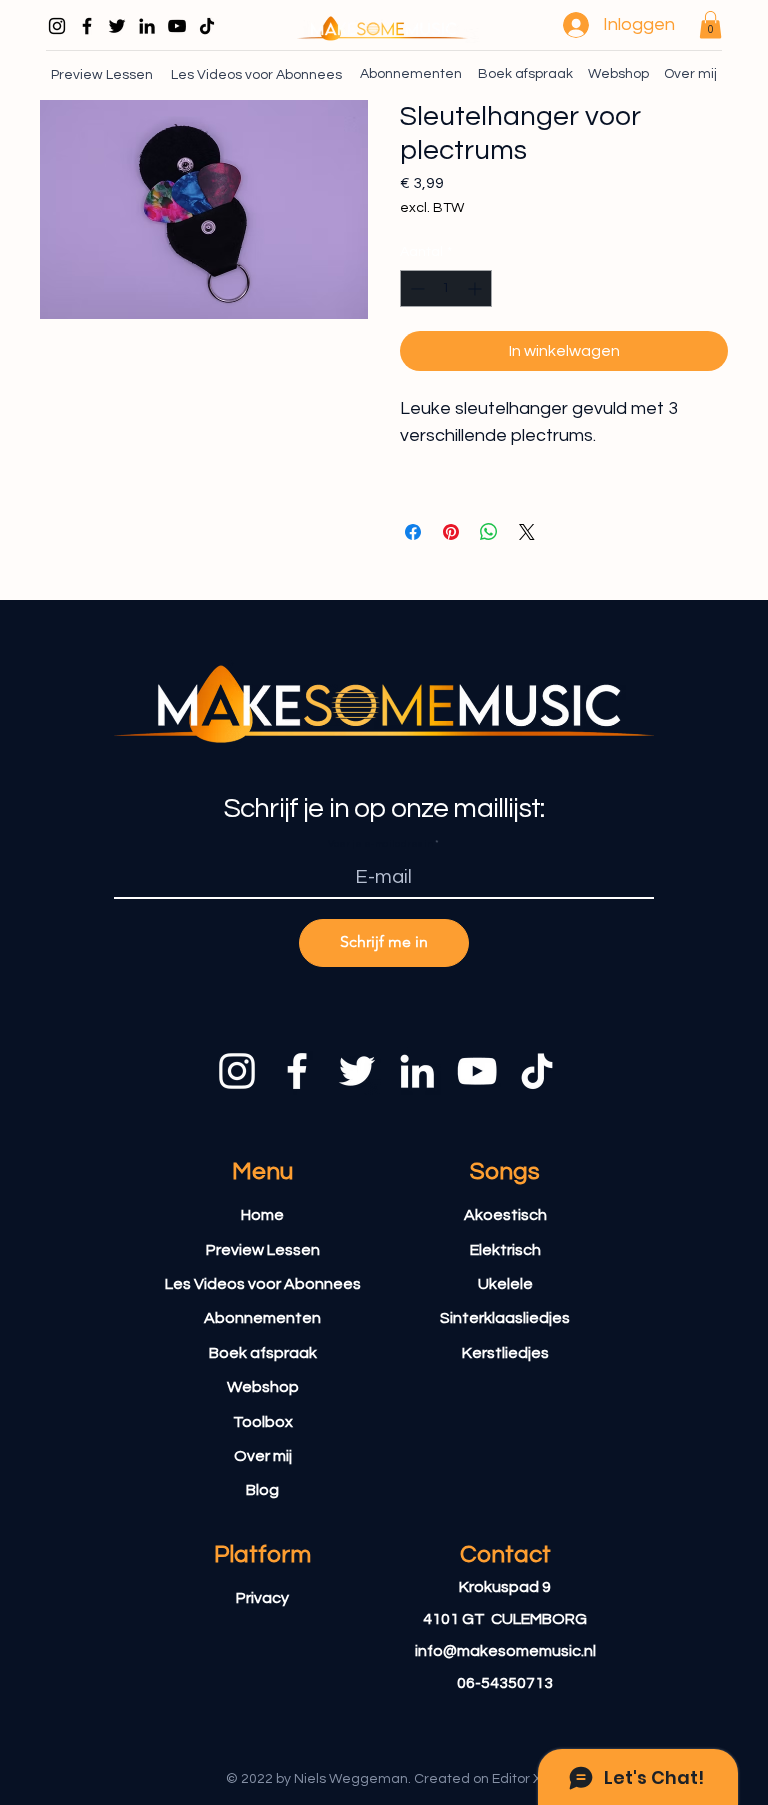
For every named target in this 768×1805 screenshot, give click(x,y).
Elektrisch (505, 1250)
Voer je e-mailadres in (380, 844)
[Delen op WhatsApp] (489, 532)
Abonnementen (262, 1318)
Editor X (517, 1779)
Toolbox (263, 1422)
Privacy (262, 1598)
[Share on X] (527, 532)
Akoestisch (505, 1215)
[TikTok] (207, 26)
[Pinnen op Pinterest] (451, 532)
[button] (710, 24)
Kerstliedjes (505, 1353)
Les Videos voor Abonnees (263, 1284)
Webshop (263, 1387)
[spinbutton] (446, 288)
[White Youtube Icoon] (477, 1071)
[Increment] (476, 288)
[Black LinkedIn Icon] (147, 26)
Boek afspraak (263, 1353)
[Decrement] (415, 288)
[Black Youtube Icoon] (177, 26)
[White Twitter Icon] (357, 1071)
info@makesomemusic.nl (505, 1651)
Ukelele (505, 1284)
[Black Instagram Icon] (57, 26)
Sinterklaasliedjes (505, 1318)
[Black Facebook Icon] (87, 26)
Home (262, 1215)
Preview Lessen (263, 1250)
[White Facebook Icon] (297, 1071)
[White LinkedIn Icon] (417, 1071)
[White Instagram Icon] (237, 1071)
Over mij (263, 1456)
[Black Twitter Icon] (117, 26)
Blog (262, 1490)
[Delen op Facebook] (413, 532)
